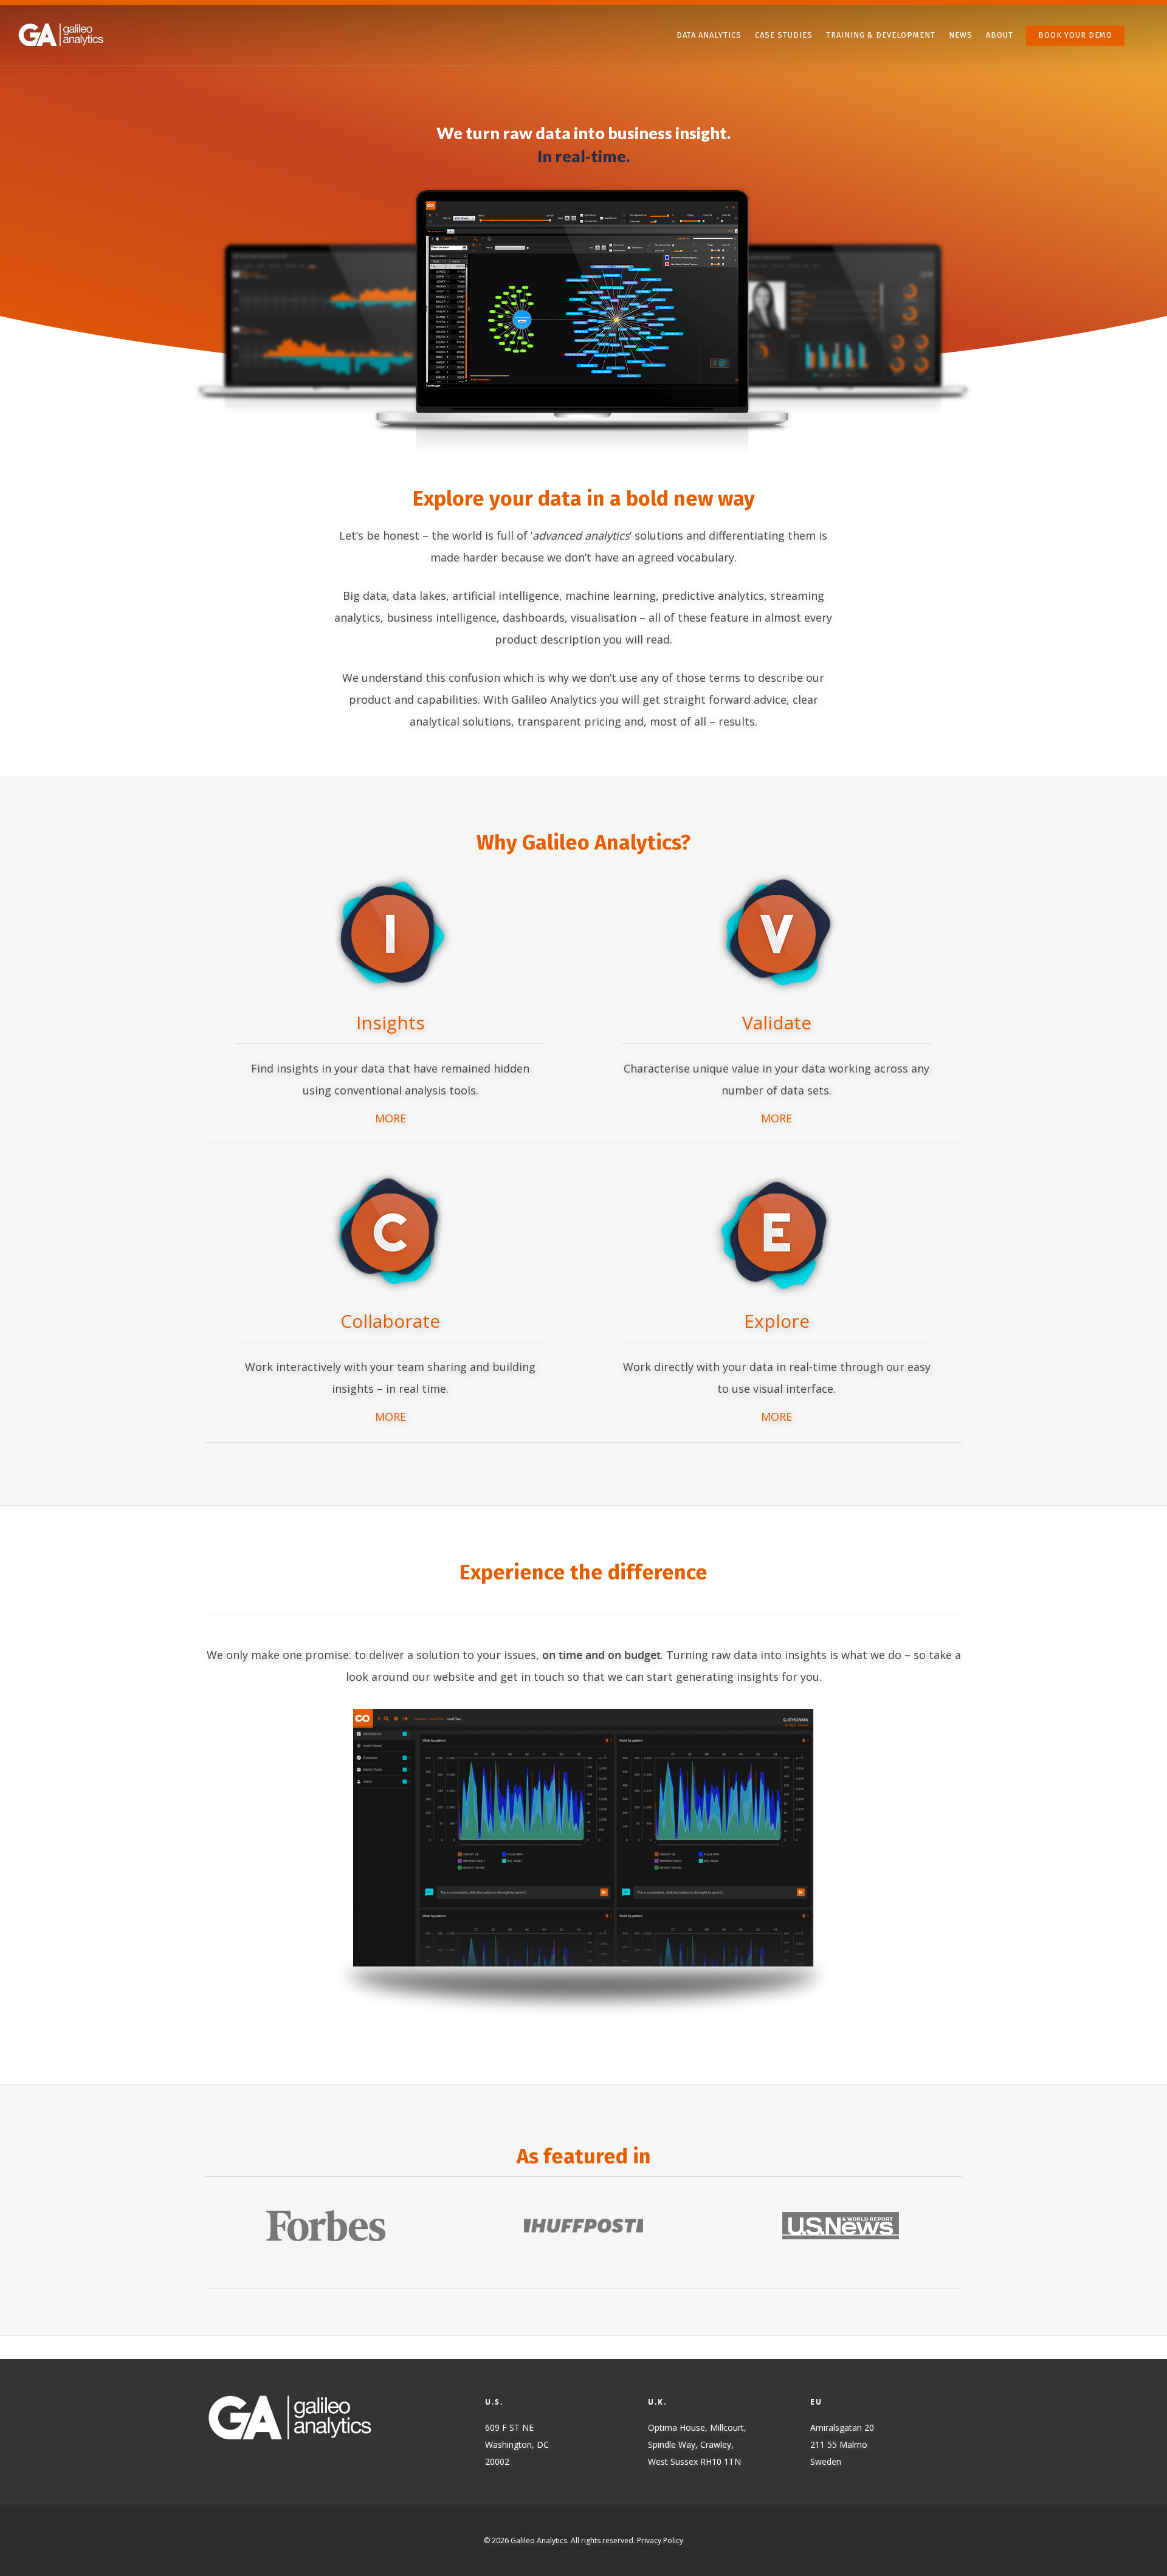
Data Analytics (709, 35)
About (1000, 35)
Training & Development (881, 35)
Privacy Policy (660, 2540)
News (961, 35)
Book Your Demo (1075, 35)
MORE (391, 1118)
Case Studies (784, 35)
